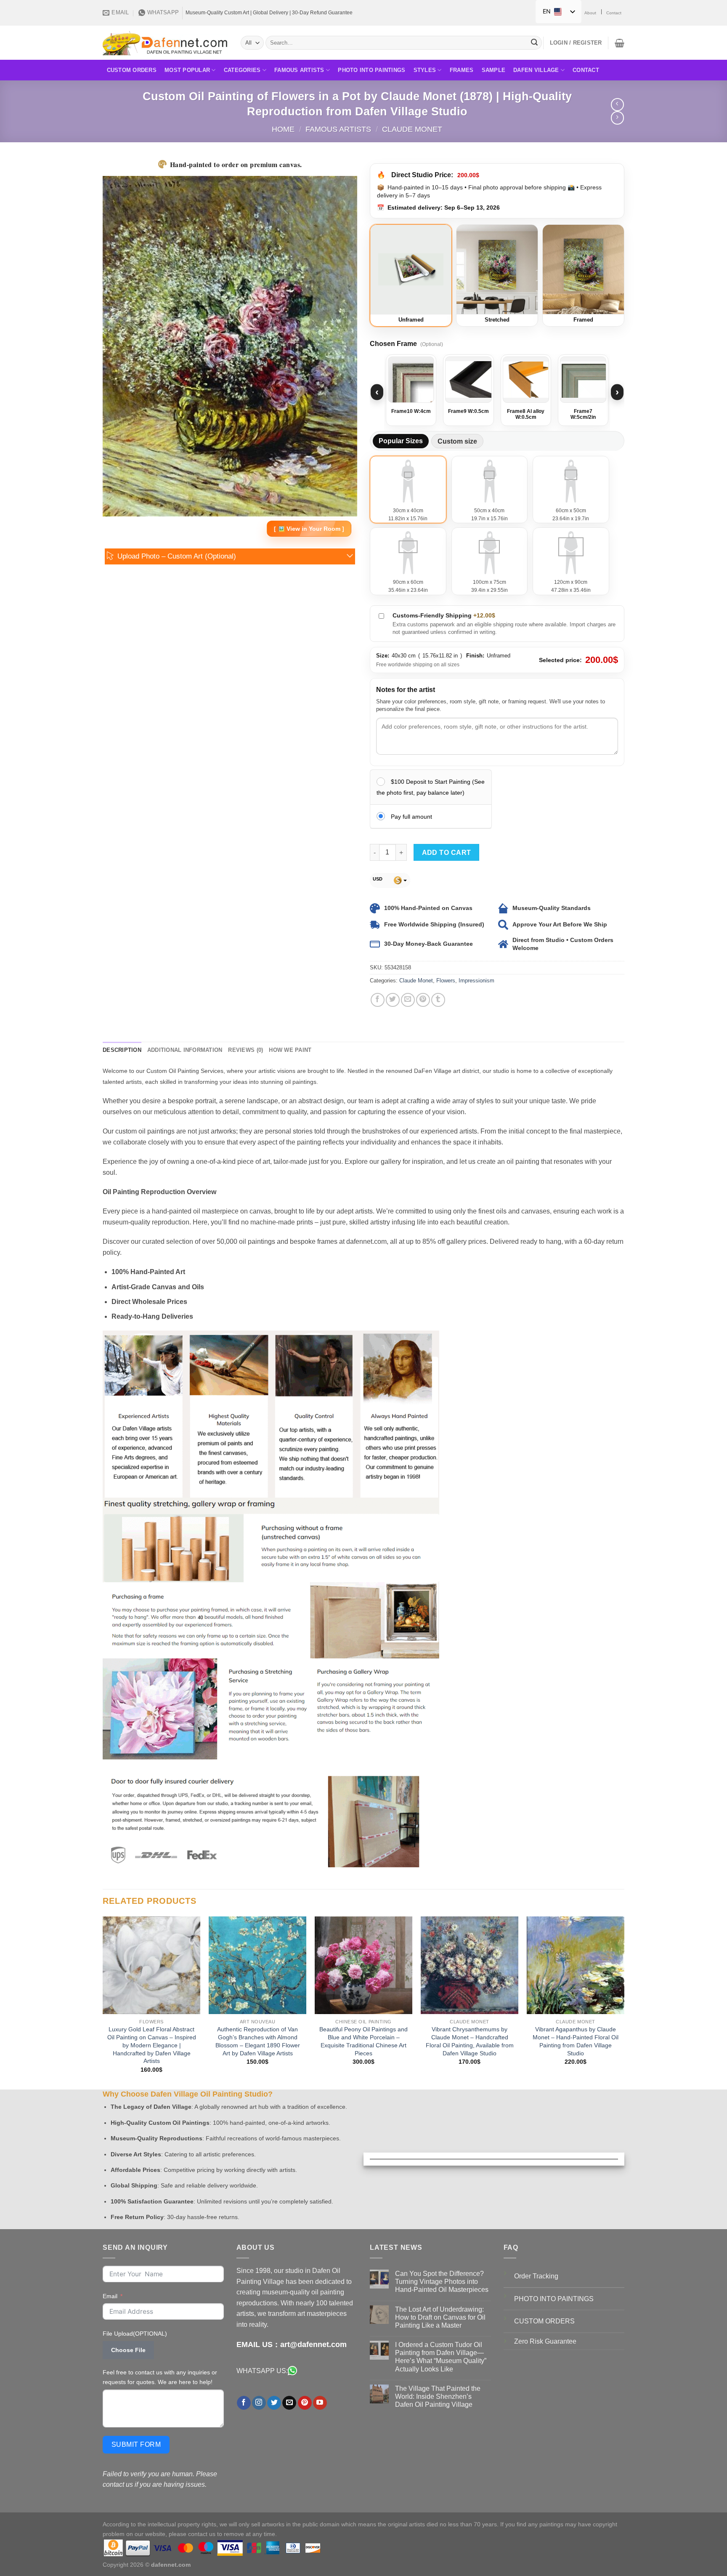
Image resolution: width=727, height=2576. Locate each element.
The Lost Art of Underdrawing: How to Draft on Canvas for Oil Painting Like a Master (440, 2317)
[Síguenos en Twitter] (274, 2403)
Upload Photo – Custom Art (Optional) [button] (177, 556)
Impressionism (476, 981)
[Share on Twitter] (393, 1000)
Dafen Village (536, 70)
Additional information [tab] (185, 1050)
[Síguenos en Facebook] (244, 2403)
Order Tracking (536, 2276)
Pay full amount (411, 817)
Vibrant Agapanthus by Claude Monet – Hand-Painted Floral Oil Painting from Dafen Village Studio (576, 2041)
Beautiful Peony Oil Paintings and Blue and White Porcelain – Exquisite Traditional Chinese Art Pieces (363, 2041)
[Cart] (620, 43)
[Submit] (534, 43)
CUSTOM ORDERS (132, 70)
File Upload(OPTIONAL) (135, 2334)
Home (283, 129)
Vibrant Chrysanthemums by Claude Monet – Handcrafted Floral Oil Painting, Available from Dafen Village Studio (470, 2041)
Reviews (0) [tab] (245, 1050)
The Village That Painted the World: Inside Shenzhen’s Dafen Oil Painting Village (438, 2396)
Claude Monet (412, 129)
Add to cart (447, 853)
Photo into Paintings (371, 70)
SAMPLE (494, 70)
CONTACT (586, 70)
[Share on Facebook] (378, 1000)
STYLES (425, 70)
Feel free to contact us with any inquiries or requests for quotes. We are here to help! (160, 2377)
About (590, 13)
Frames (462, 70)
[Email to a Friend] (408, 1000)
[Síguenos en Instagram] (259, 2403)
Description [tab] (122, 1050)
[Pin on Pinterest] (423, 1000)
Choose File (128, 2350)
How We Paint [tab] (290, 1050)
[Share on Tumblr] (438, 1000)
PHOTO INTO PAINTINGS (554, 2299)
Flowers (446, 981)
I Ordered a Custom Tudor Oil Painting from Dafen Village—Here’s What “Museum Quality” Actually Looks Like (441, 2357)
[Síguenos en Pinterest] (305, 2403)
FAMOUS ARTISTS (299, 70)
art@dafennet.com (313, 2344)
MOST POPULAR (187, 70)
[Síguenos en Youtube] (320, 2403)
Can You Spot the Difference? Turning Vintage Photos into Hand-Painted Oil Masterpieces (442, 2282)
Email (110, 2296)
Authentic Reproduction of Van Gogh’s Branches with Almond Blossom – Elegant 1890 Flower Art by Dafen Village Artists (258, 2041)
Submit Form (136, 2444)
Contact (614, 13)
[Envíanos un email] (289, 2403)
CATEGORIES (242, 70)
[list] (497, 392)
